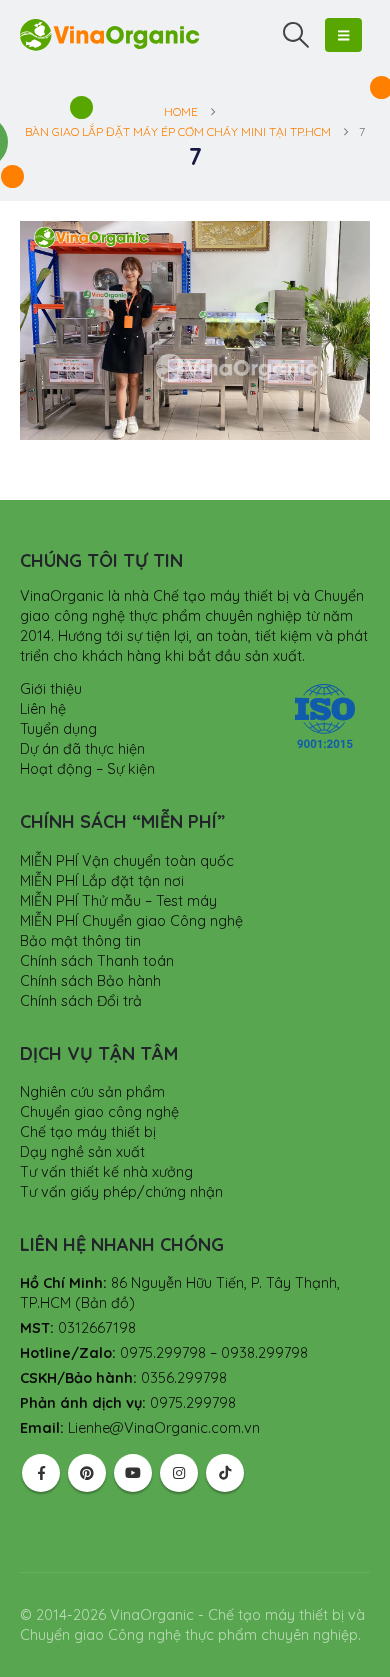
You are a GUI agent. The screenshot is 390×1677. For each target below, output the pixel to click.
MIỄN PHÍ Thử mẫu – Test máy (118, 901)
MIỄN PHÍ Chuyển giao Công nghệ (131, 921)
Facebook (41, 1473)
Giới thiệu (51, 689)
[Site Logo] (110, 34)
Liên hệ (43, 709)
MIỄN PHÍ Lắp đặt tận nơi (102, 881)
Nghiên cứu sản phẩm (92, 1092)
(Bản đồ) (105, 1303)
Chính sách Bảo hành (90, 981)
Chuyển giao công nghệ (99, 1112)
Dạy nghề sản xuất (82, 1152)
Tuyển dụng (58, 729)
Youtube (133, 1473)
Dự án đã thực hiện (82, 749)
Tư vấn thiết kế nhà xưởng (106, 1172)
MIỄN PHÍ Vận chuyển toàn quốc (127, 861)
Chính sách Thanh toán (97, 961)
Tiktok (225, 1473)
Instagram (179, 1473)
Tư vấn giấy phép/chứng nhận (121, 1192)
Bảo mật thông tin (80, 941)
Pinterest (87, 1473)
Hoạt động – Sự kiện (87, 769)
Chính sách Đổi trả (81, 1001)
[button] (296, 35)
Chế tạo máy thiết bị (88, 1132)
